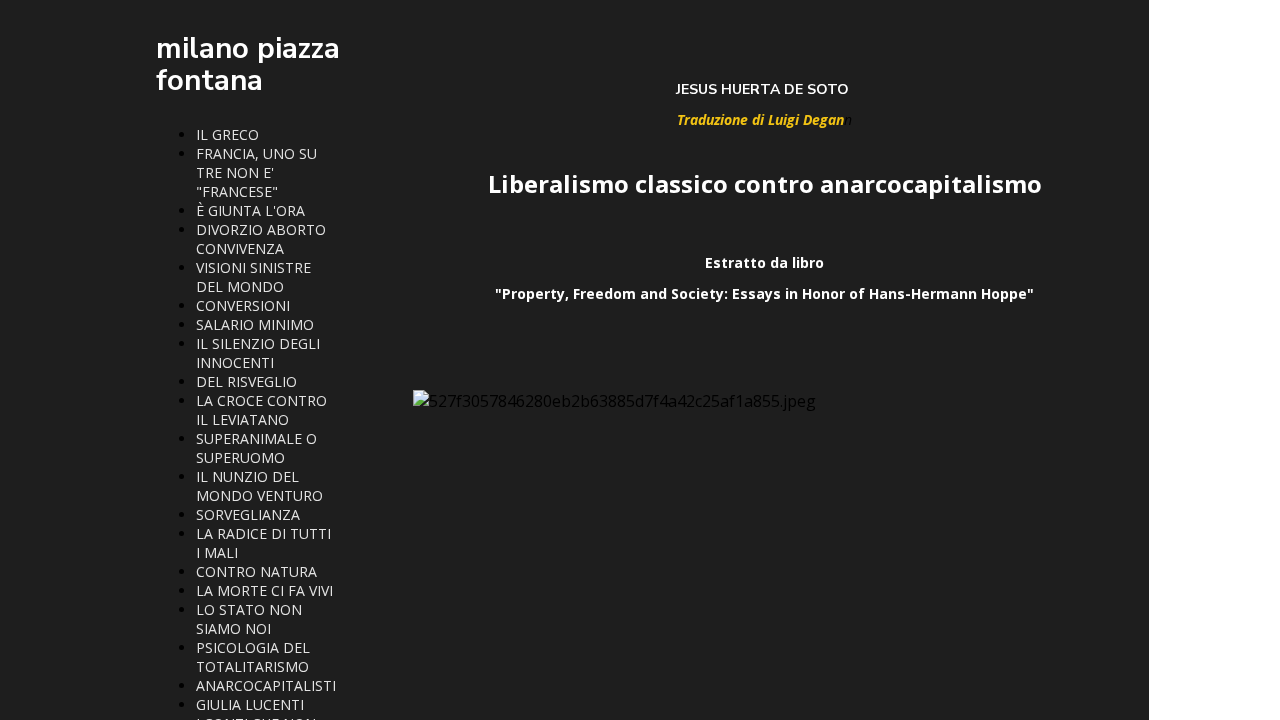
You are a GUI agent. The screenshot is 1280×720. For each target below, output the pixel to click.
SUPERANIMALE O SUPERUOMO (256, 448)
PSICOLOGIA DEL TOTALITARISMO (253, 657)
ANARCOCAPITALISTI (266, 685)
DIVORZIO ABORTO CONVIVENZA (261, 239)
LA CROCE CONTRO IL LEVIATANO (261, 410)
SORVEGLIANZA (248, 514)
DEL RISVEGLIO (246, 381)
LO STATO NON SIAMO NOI (249, 619)
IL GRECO (227, 134)
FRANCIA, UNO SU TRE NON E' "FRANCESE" (256, 172)
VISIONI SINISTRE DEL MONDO (253, 277)
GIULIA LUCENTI (250, 704)
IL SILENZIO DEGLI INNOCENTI (258, 353)
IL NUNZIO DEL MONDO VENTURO (259, 486)
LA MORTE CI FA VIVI (264, 590)
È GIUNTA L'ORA (250, 210)
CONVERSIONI (243, 305)
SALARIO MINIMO (255, 324)
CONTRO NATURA (256, 571)
